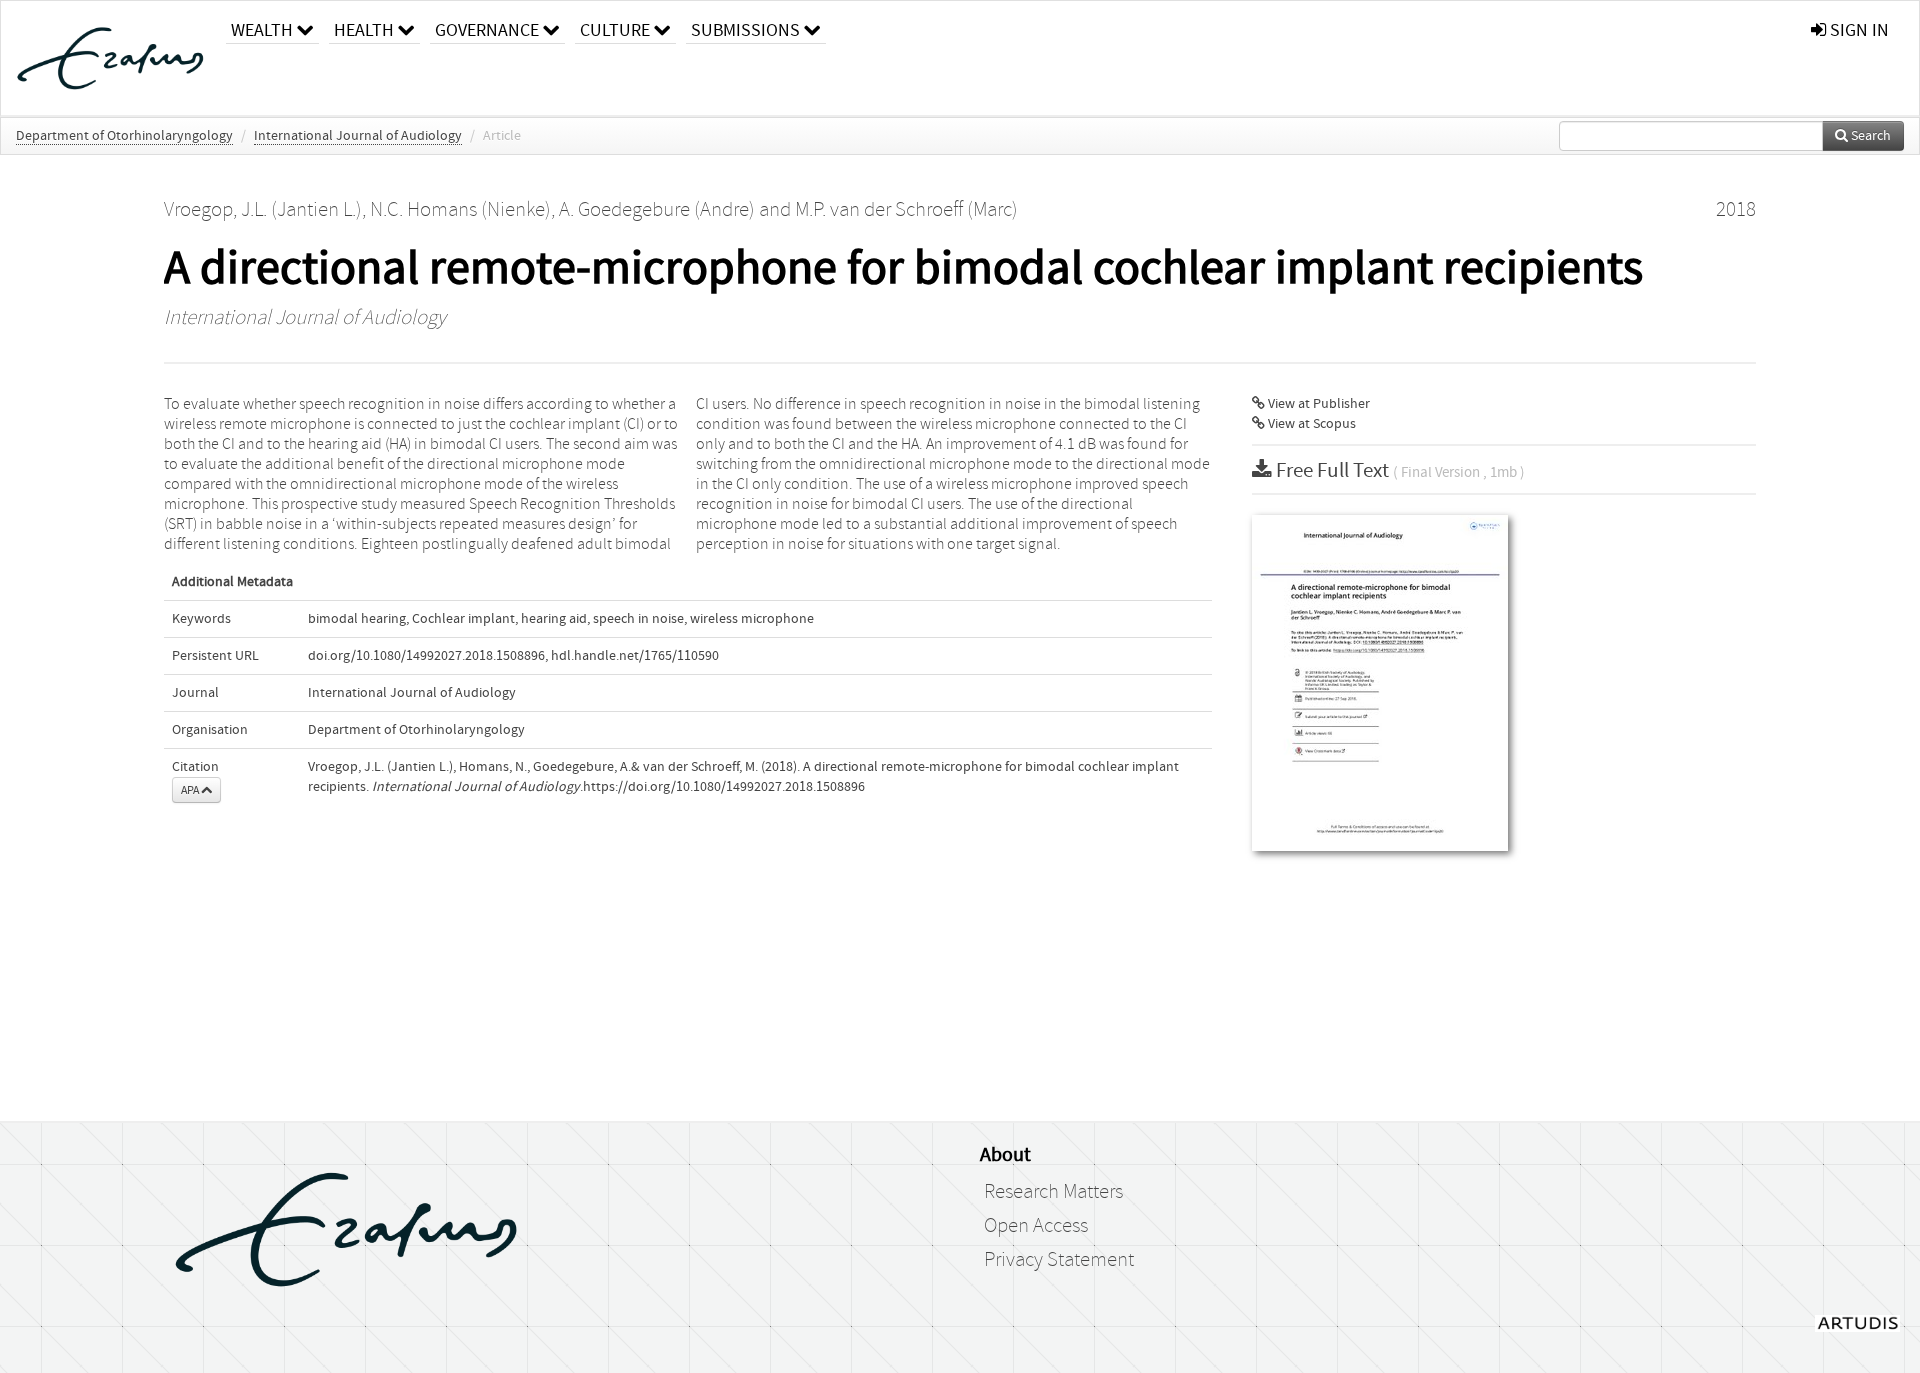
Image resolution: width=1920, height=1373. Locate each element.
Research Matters (1053, 1192)
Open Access (1036, 1226)
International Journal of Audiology (358, 136)
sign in (1857, 30)
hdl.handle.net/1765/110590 (635, 656)
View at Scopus (1310, 424)
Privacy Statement (1059, 1260)
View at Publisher (1317, 404)
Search (1869, 136)
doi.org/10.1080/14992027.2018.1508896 (426, 656)
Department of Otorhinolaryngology (124, 136)
